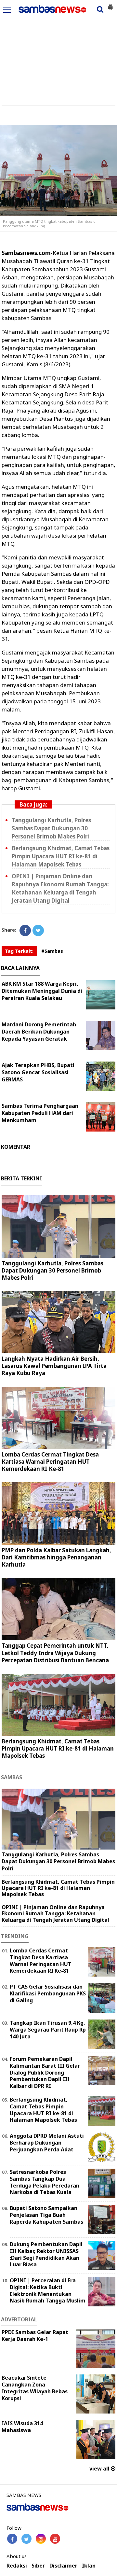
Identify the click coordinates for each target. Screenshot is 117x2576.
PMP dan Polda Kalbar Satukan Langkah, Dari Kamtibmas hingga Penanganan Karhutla (56, 1557)
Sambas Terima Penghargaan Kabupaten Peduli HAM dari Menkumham (40, 1113)
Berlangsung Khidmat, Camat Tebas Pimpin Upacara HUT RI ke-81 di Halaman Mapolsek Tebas (61, 856)
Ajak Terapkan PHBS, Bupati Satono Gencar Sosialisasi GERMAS (38, 1072)
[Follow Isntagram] (41, 2539)
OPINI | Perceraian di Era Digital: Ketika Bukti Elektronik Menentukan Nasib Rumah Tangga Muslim (48, 2290)
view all (100, 2469)
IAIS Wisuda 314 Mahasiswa (22, 2427)
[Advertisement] (58, 50)
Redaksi (17, 2566)
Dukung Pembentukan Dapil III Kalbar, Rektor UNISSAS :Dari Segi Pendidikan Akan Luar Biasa (46, 2254)
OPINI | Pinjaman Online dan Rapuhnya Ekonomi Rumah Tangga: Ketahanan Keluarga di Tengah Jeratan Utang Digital (60, 888)
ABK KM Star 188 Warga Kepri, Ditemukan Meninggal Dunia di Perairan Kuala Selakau (42, 991)
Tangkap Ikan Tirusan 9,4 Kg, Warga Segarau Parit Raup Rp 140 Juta (48, 2030)
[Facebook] (25, 930)
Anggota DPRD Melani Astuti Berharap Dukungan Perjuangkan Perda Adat (47, 2143)
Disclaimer (63, 2566)
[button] (110, 5)
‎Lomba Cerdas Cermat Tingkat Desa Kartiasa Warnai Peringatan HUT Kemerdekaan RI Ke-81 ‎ (50, 1462)
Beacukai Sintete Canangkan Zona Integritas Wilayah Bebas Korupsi (35, 2388)
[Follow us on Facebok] (12, 2539)
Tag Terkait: (19, 951)
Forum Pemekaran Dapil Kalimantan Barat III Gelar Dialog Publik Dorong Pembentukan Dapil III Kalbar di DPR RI (45, 2072)
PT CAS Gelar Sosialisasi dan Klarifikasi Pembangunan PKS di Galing (48, 1993)
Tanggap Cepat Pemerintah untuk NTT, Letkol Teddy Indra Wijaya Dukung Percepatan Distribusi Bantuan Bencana (55, 1653)
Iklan (89, 2566)
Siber (38, 2566)
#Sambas (52, 951)
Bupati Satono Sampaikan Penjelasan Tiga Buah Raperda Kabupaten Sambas (46, 2215)
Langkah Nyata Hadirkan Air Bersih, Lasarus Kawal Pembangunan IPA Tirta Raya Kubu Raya (54, 1366)
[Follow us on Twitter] (26, 2539)
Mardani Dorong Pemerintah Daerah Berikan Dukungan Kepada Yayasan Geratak (39, 1032)
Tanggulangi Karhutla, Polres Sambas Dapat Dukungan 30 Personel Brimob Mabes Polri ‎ (51, 828)
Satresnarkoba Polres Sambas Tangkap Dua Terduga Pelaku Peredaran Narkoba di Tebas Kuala (45, 2182)
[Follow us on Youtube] (55, 2539)
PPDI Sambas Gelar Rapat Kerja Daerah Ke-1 (35, 2336)
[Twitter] (38, 930)
